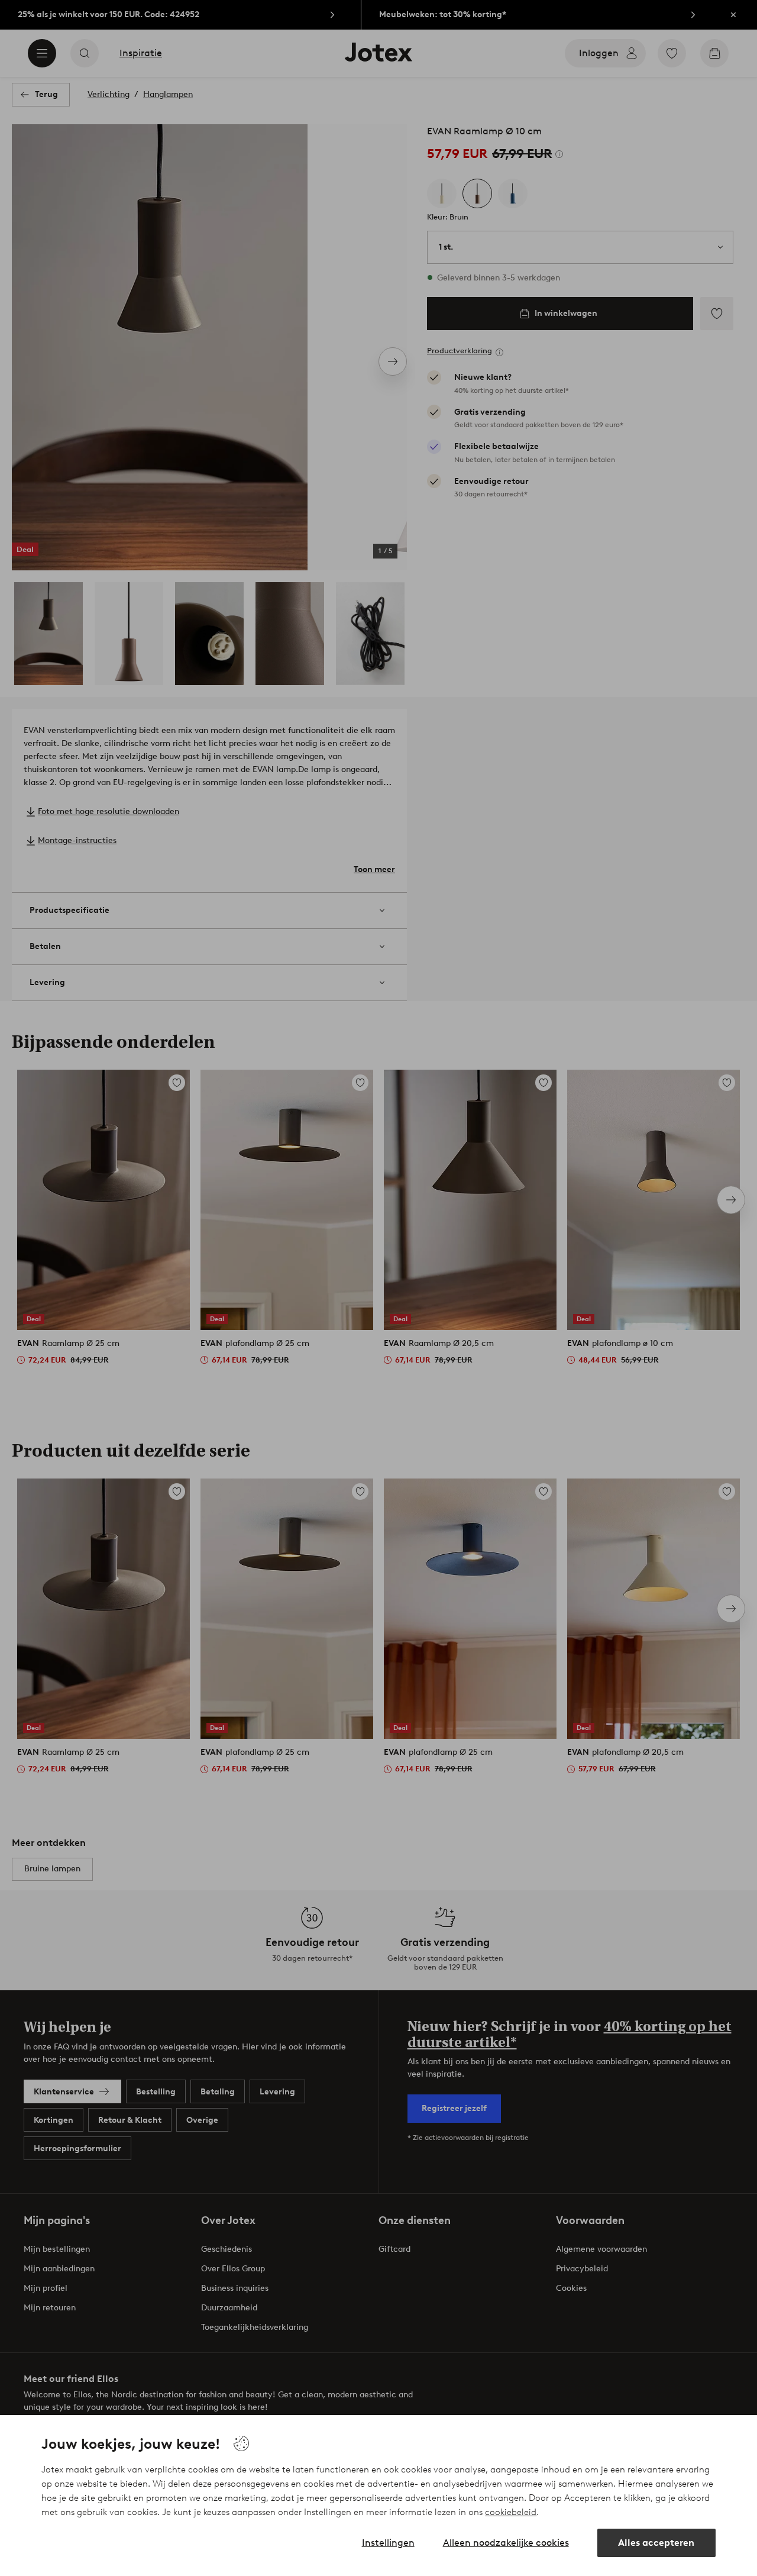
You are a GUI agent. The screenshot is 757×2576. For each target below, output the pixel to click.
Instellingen (388, 2543)
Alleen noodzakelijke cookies (506, 2543)
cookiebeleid (511, 2512)
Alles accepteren (656, 2543)
